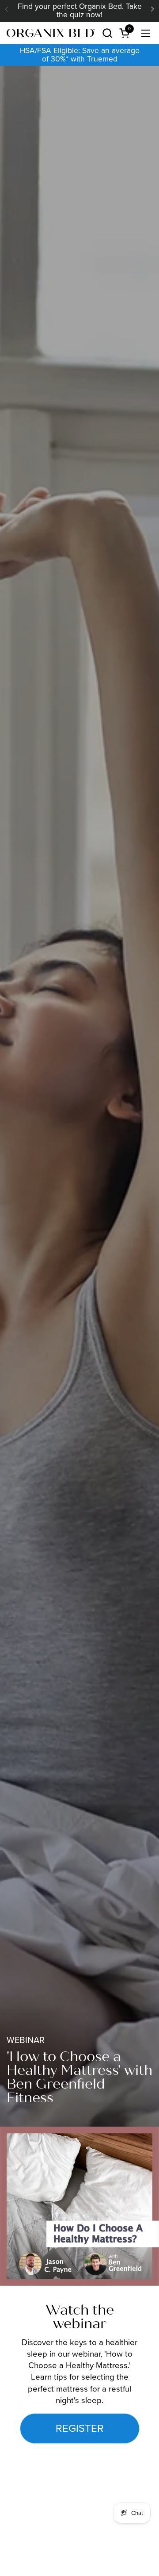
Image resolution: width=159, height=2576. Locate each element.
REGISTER (80, 2428)
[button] (107, 33)
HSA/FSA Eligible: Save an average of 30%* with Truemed (80, 55)
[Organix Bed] (51, 33)
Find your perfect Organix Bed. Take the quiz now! (80, 11)
